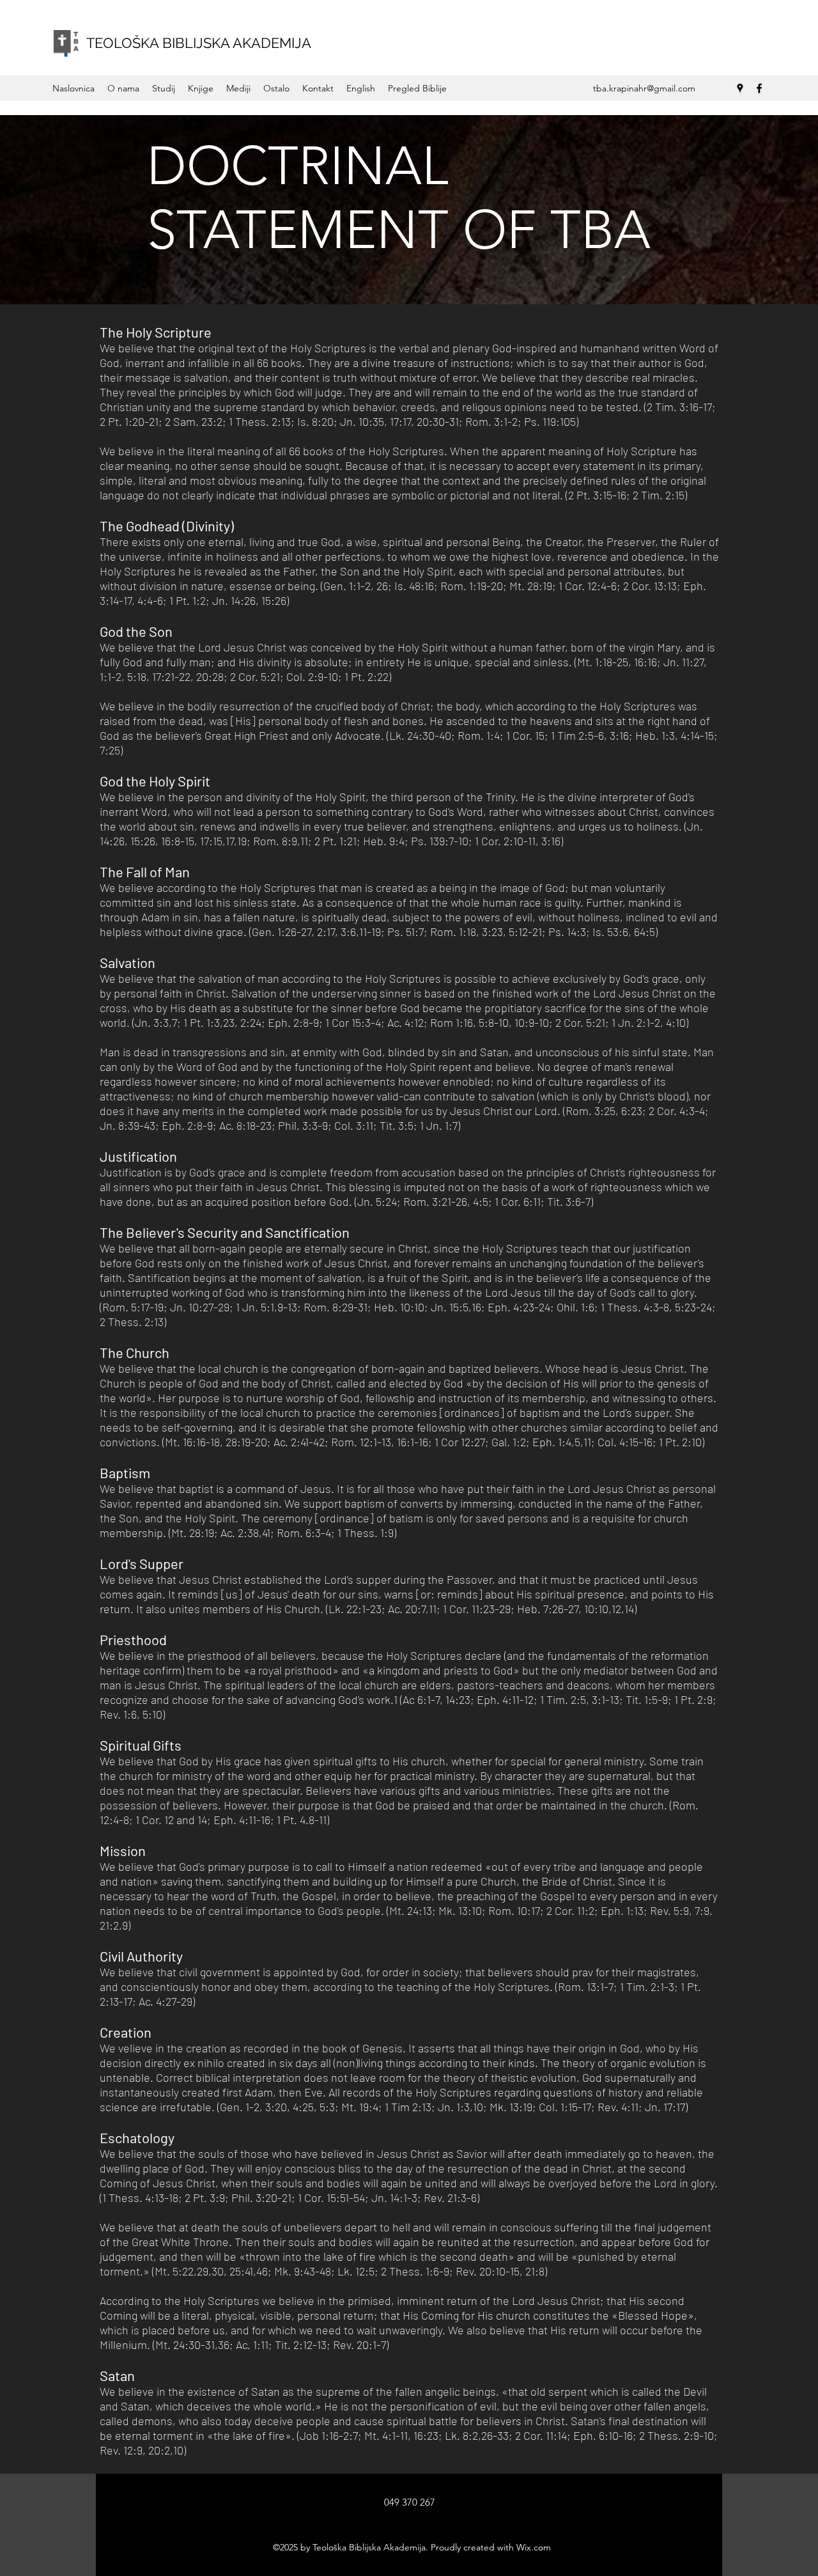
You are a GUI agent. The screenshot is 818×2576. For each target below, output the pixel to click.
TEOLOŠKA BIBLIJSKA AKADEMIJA (199, 43)
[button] (123, 88)
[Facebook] (759, 88)
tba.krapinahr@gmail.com (644, 88)
